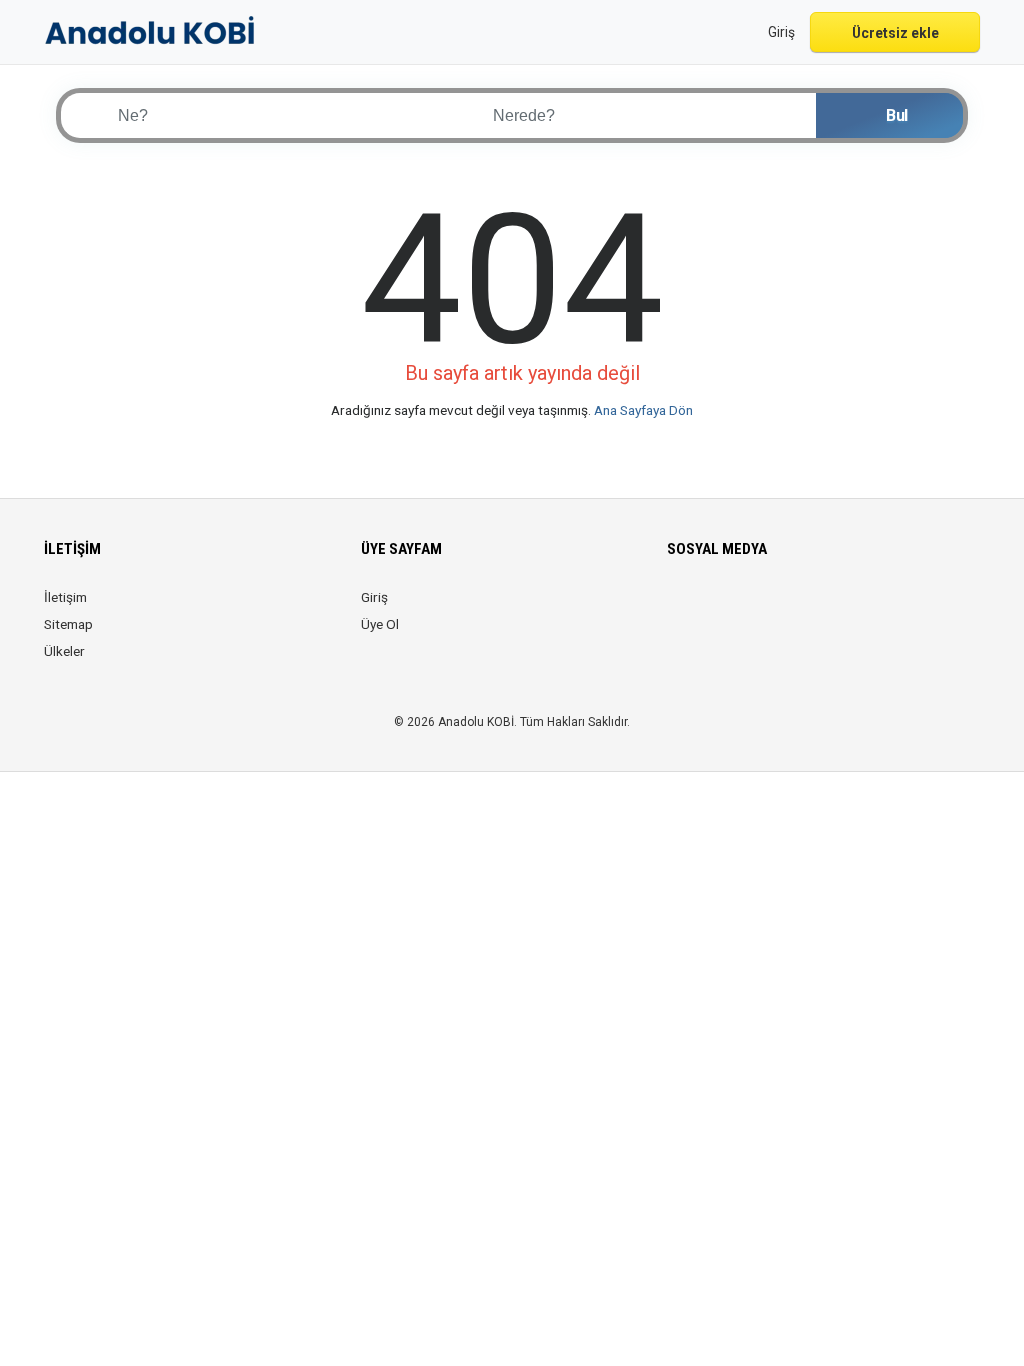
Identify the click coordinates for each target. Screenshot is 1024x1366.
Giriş (374, 597)
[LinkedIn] (763, 609)
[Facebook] (679, 609)
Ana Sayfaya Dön (643, 410)
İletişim (65, 597)
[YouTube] (819, 609)
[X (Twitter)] (707, 609)
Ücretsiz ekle (895, 33)
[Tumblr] (847, 609)
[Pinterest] (791, 609)
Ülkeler (64, 651)
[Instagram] (735, 609)
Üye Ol (380, 624)
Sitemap (68, 624)
